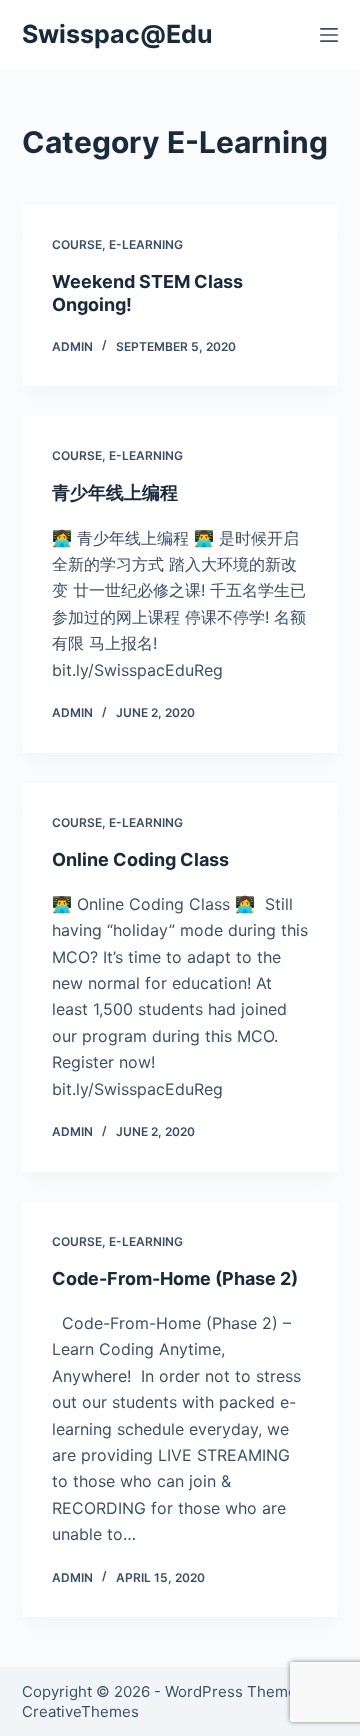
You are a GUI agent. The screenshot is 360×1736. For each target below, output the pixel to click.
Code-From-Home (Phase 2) (175, 1278)
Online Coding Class (140, 859)
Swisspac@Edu (117, 34)
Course (77, 244)
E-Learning (146, 244)
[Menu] (329, 35)
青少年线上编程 (115, 492)
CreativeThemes (80, 1711)
